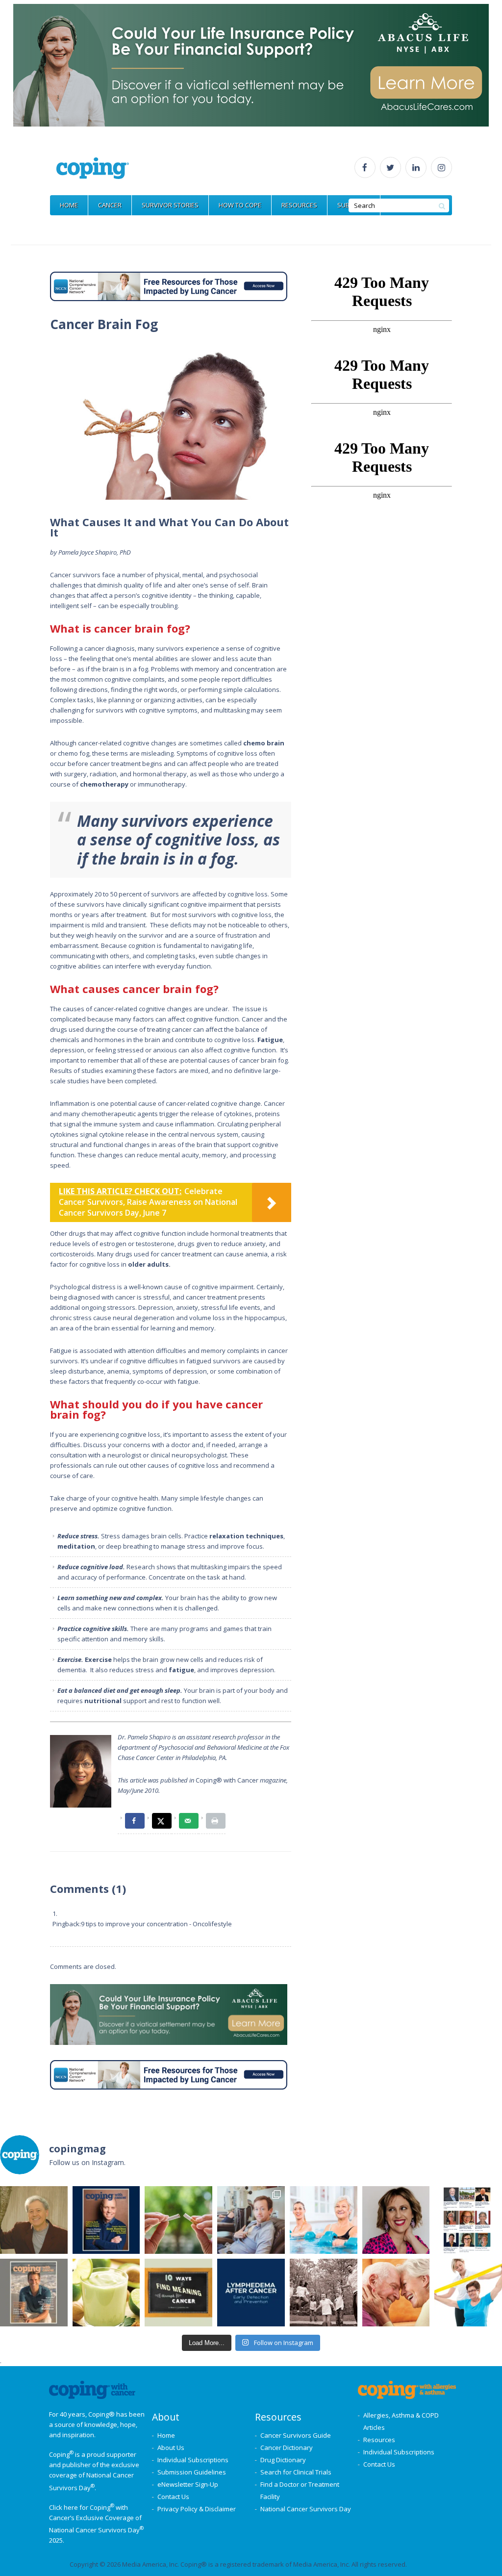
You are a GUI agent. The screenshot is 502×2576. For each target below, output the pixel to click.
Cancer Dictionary (287, 2448)
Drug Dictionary (283, 2460)
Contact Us (173, 2497)
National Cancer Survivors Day (306, 2509)
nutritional (103, 1701)
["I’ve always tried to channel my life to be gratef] (34, 2293)
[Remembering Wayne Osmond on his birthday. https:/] (34, 2220)
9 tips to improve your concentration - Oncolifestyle (156, 1924)
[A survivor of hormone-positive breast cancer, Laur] (396, 2220)
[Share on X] (162, 1821)
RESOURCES (299, 205)
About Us (171, 2448)
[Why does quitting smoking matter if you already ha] (178, 2220)
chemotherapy (104, 784)
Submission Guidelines (192, 2472)
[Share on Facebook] (135, 1821)
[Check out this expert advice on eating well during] (106, 2293)
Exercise (98, 1659)
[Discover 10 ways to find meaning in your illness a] (178, 2293)
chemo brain (264, 743)
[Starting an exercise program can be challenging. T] (324, 2220)
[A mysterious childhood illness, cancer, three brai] (106, 2220)
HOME (69, 205)
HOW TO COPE (240, 205)
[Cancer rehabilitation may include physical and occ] (468, 2293)
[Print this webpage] (216, 1821)
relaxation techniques (246, 1536)
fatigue (181, 1670)
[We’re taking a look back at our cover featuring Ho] (251, 2220)
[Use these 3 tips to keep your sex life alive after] (396, 2293)
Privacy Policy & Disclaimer (197, 2509)
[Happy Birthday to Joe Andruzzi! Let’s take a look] (324, 2293)
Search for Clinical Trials (296, 2472)
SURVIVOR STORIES (170, 205)
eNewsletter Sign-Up (188, 2484)
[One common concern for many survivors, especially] (251, 2293)
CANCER (110, 205)
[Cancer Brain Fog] (171, 421)
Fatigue (270, 1040)
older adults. (149, 1264)
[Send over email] (189, 1821)
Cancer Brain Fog (104, 324)
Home (166, 2435)
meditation (76, 1546)
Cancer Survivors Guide (296, 2435)
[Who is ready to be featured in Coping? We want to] (468, 2220)
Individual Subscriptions (193, 2460)
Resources (379, 2440)
